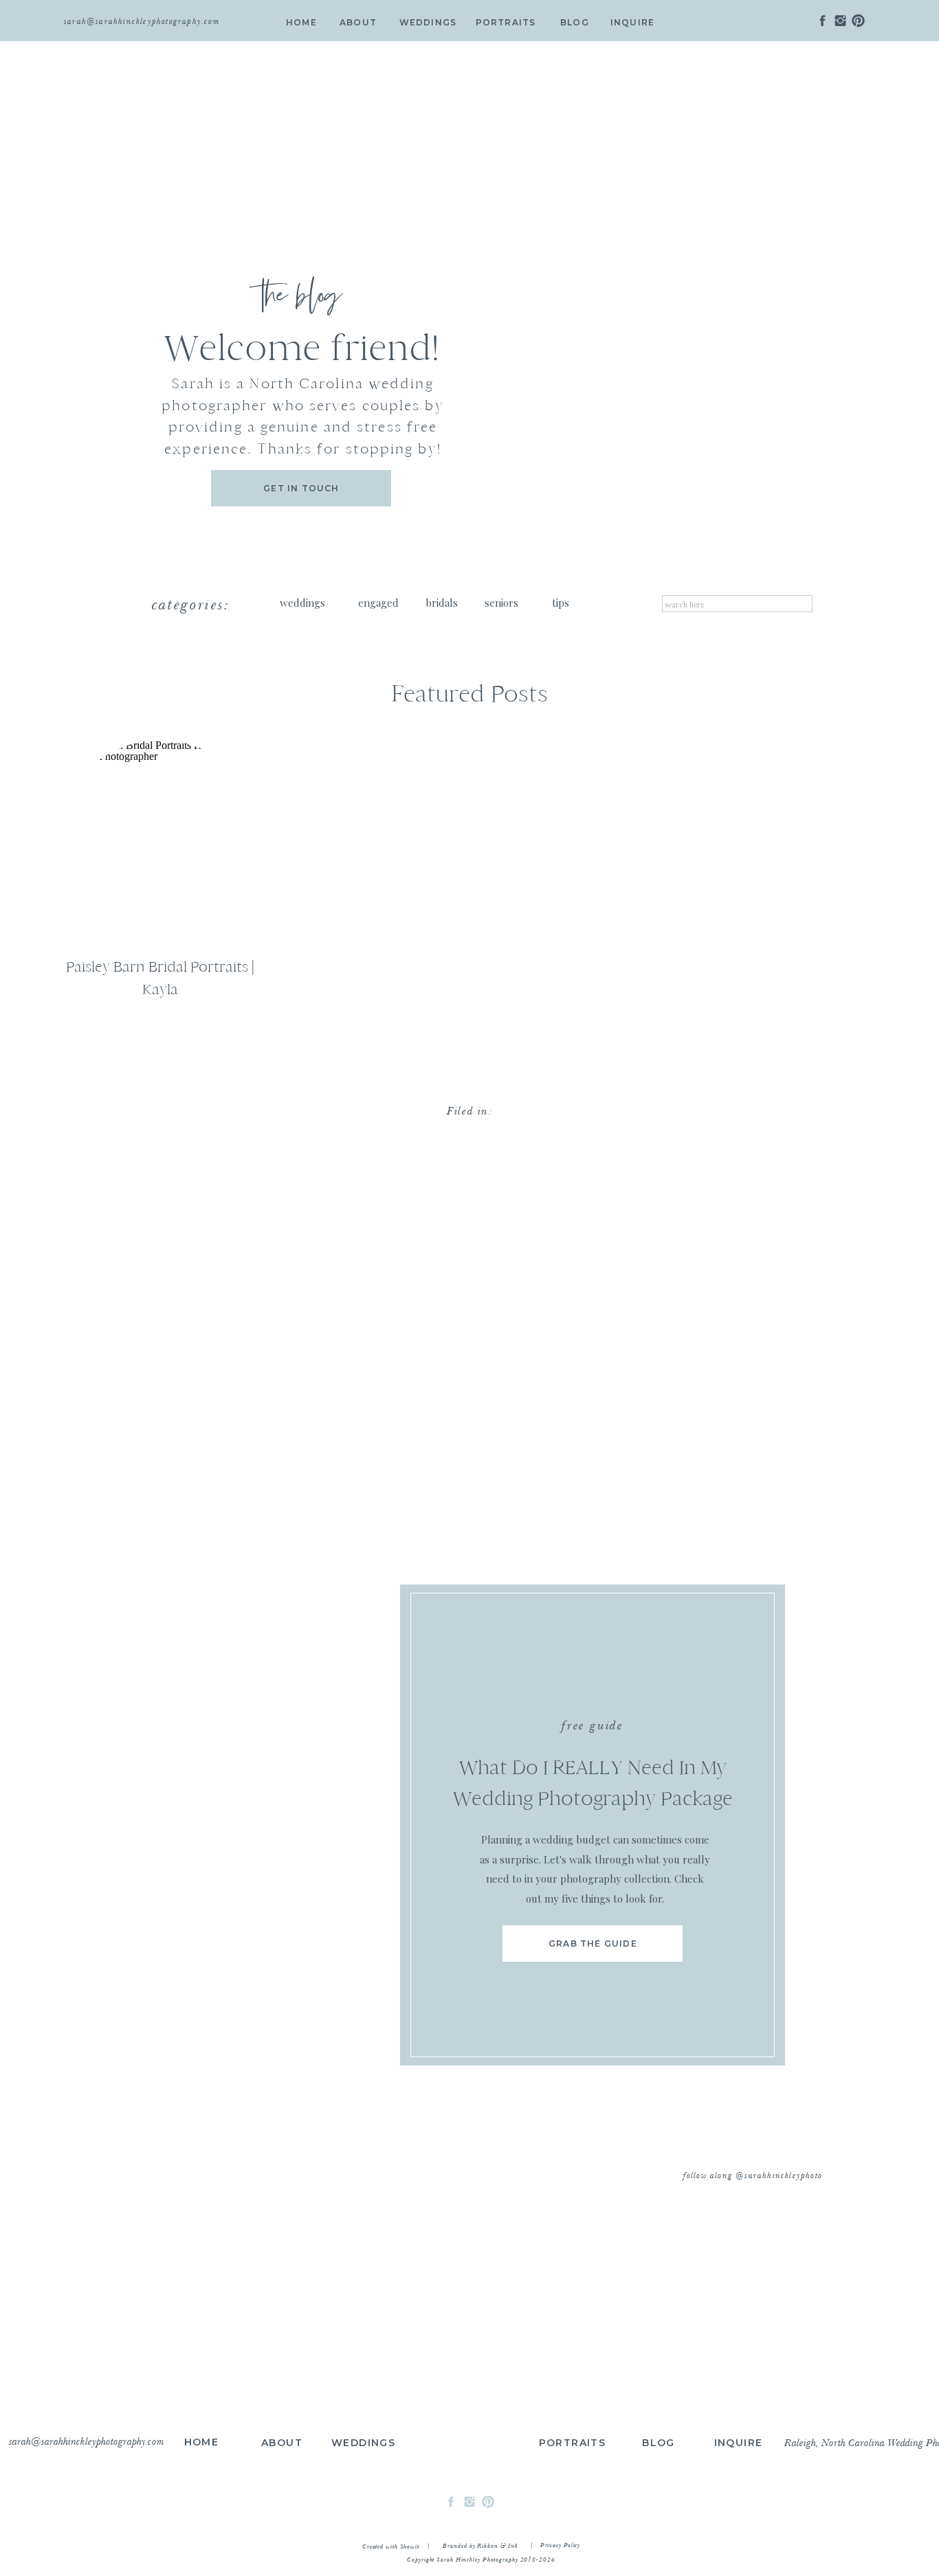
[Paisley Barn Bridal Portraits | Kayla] (160, 843)
